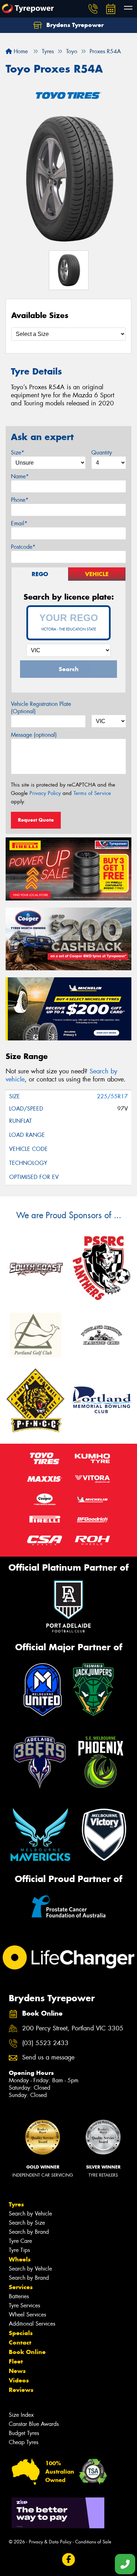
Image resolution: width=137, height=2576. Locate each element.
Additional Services (32, 2324)
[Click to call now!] (93, 9)
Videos (19, 2380)
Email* (19, 523)
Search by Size (27, 2223)
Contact (20, 2342)
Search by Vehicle (30, 2214)
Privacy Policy (45, 793)
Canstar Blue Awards (34, 2424)
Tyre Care (20, 2241)
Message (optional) (34, 735)
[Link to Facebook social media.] (69, 2560)
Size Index (21, 2415)
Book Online (27, 2352)
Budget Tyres (24, 2433)
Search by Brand (29, 2232)
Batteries (19, 2296)
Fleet (16, 2361)
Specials (21, 2333)
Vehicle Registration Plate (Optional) (41, 708)
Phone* (20, 500)
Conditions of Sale (93, 2542)
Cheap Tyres (24, 2442)
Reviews (21, 2390)
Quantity (102, 453)
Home (20, 51)
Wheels (20, 2259)
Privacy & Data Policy (50, 2542)
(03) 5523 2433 (45, 2043)
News (17, 2371)
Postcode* (23, 547)
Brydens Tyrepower (74, 25)
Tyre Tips (19, 2250)
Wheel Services (27, 2315)
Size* (18, 453)
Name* (20, 476)
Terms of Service (92, 793)
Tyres (16, 2204)
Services (21, 2287)
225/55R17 (112, 1096)
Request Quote (36, 820)
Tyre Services (24, 2305)
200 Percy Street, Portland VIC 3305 (73, 2028)
